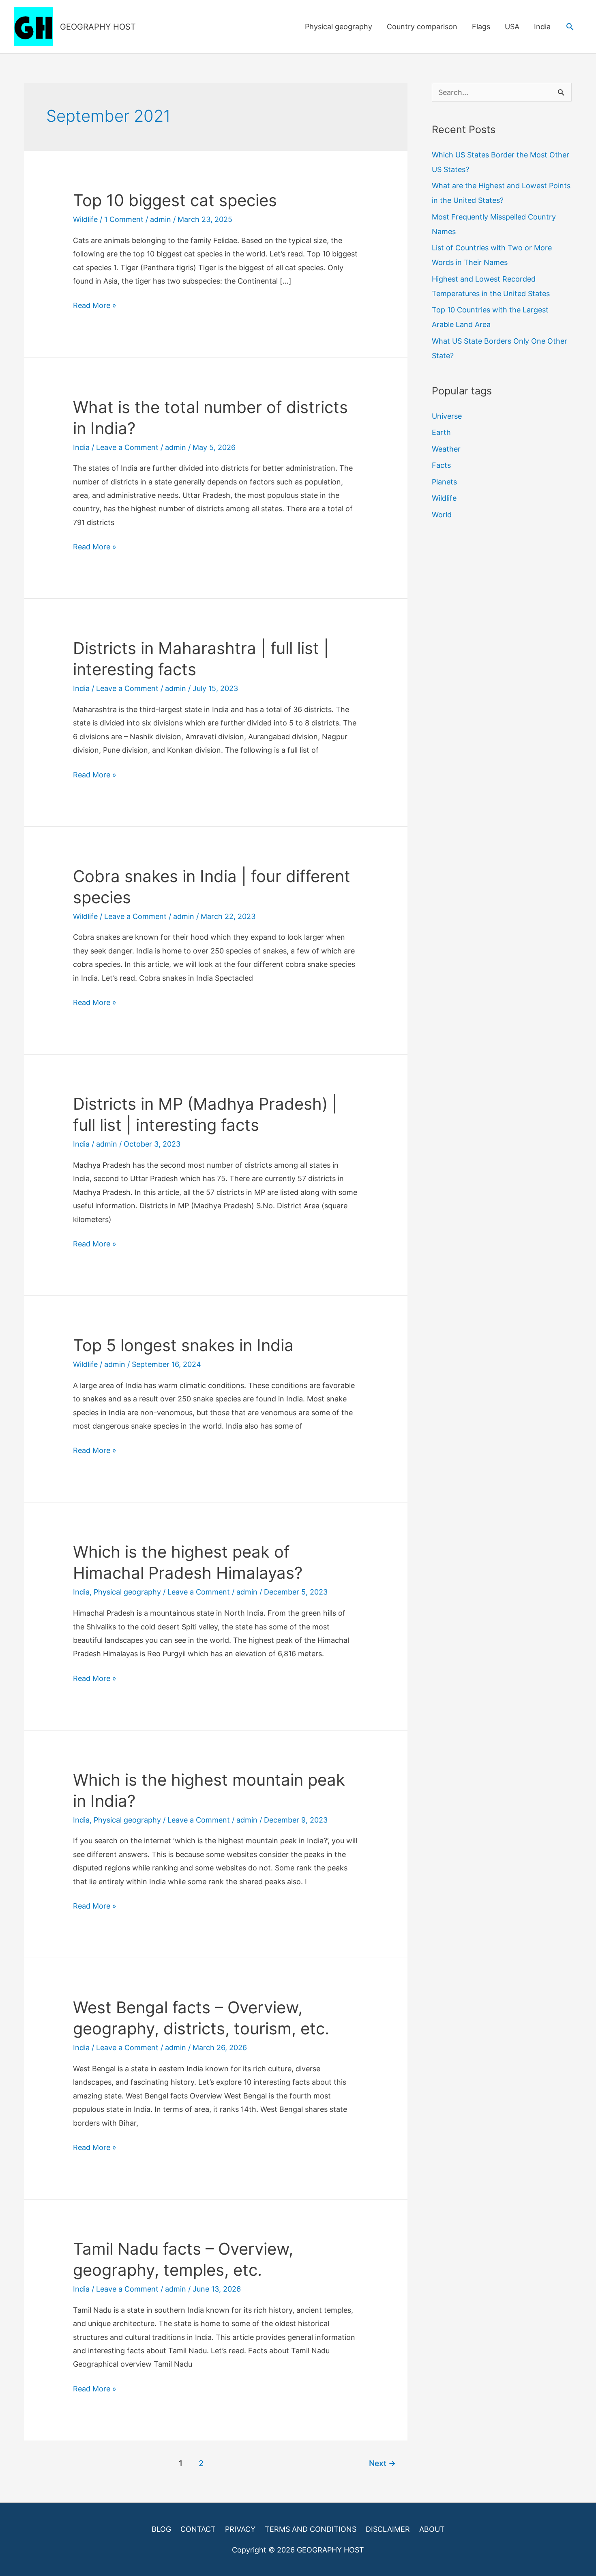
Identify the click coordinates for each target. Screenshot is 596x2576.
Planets (444, 482)
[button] (570, 27)
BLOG (161, 2529)
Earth (441, 432)
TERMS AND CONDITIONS (311, 2529)
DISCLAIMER (388, 2529)
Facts (441, 465)
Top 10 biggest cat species (175, 200)
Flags (481, 27)
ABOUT (432, 2529)
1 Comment (124, 219)
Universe (447, 416)
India (542, 27)
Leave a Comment (127, 447)
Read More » (95, 306)
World (442, 515)
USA (512, 27)
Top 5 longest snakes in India (183, 1345)
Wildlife (85, 219)
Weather (446, 449)
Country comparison (422, 27)
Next (382, 2463)
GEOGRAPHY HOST (98, 27)
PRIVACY (240, 2529)
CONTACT (198, 2529)
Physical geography (339, 27)
